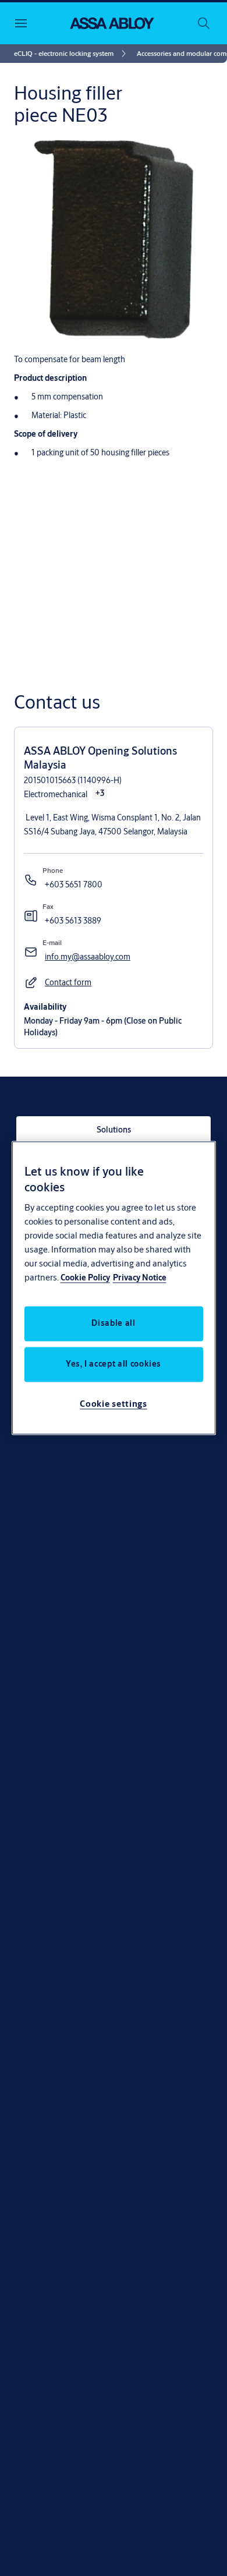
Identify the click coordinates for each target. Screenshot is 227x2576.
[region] (114, 1288)
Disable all (113, 1324)
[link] (72, 54)
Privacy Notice (140, 1278)
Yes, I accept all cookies (114, 1364)
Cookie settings (114, 1404)
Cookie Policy (85, 1278)
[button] (68, 983)
